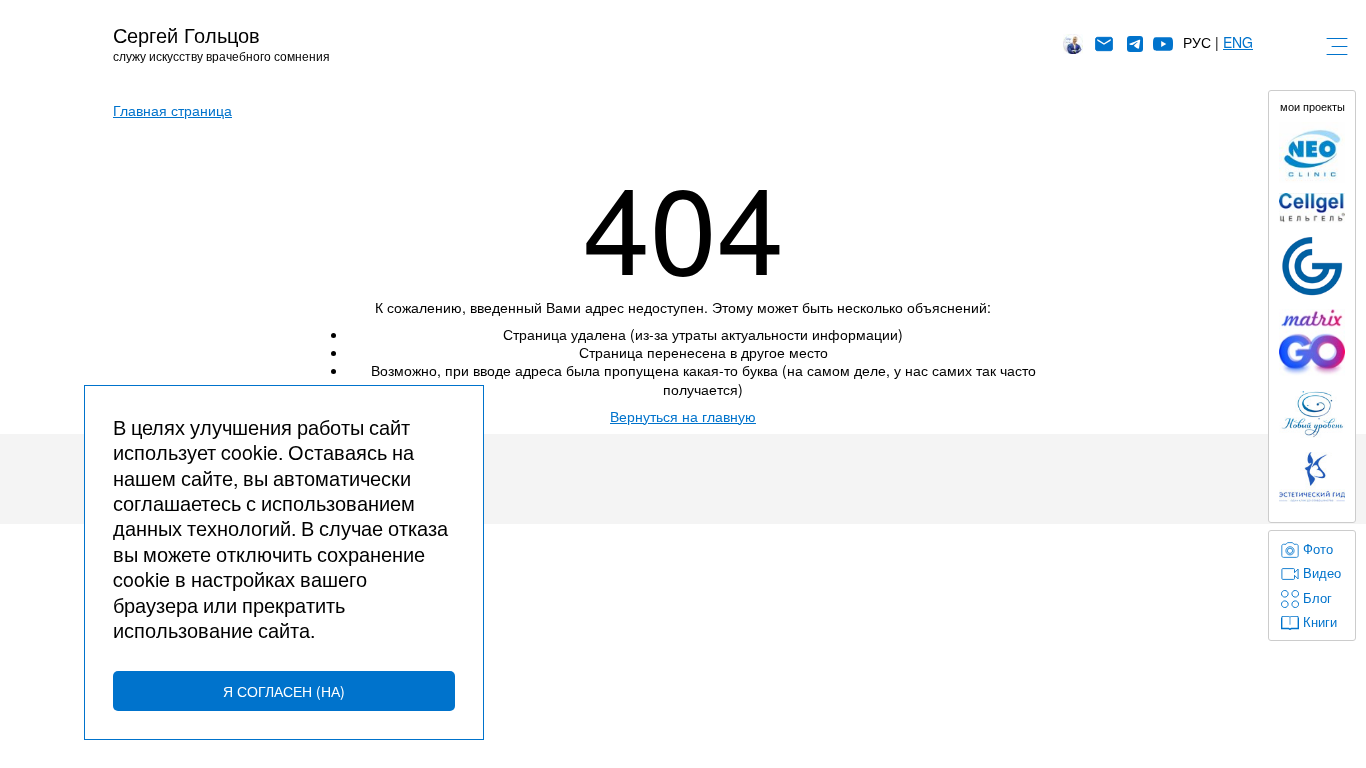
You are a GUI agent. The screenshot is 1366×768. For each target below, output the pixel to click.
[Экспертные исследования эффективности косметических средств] (1312, 266)
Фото (1318, 549)
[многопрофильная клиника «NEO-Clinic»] (1312, 152)
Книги (1320, 622)
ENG (1238, 42)
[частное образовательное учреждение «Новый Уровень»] (1312, 414)
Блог (1317, 598)
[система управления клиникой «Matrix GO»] (1312, 342)
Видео (1322, 573)
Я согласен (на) (284, 691)
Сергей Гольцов (186, 34)
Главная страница (172, 110)
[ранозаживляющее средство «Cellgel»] (1312, 208)
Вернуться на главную (683, 416)
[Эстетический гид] (1312, 477)
